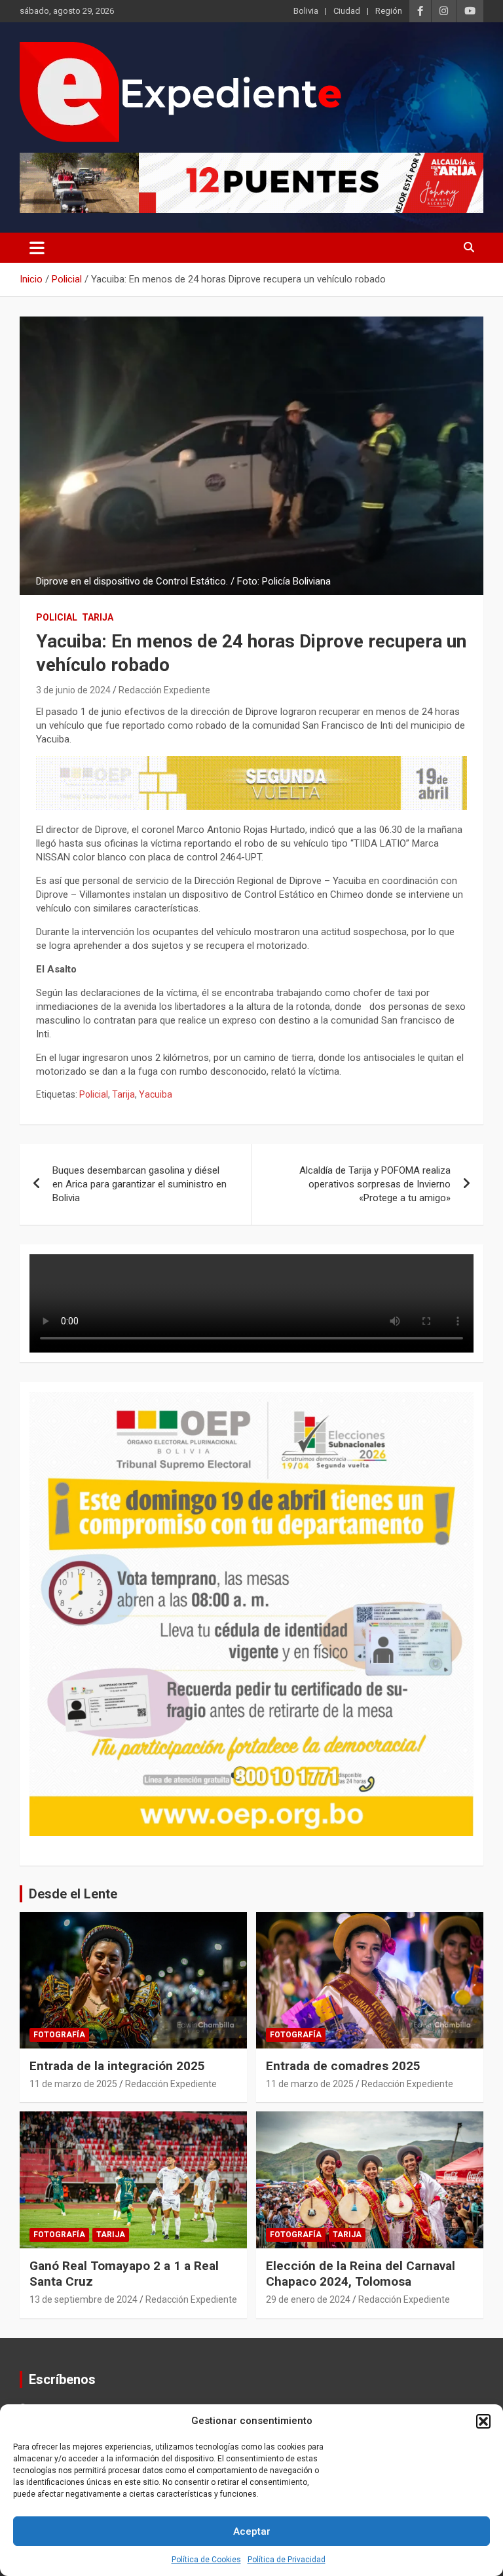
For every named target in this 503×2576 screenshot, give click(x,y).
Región (389, 11)
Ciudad (347, 11)
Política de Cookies (206, 2560)
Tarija (98, 617)
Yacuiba (156, 1094)
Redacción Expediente (164, 690)
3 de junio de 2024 (73, 690)
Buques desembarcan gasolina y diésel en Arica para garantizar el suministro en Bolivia (140, 1184)
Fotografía (59, 2035)
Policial (57, 617)
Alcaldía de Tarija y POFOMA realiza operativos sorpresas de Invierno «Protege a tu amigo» (375, 1184)
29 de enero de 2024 (308, 2299)
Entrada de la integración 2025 (117, 2066)
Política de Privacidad (287, 2560)
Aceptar (252, 2531)
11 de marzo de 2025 (73, 2084)
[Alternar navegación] (37, 248)
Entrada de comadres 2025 (343, 2066)
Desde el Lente (73, 1894)
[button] (483, 2421)
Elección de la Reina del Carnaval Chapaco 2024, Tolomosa (361, 2274)
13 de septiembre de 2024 (84, 2299)
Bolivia (306, 11)
